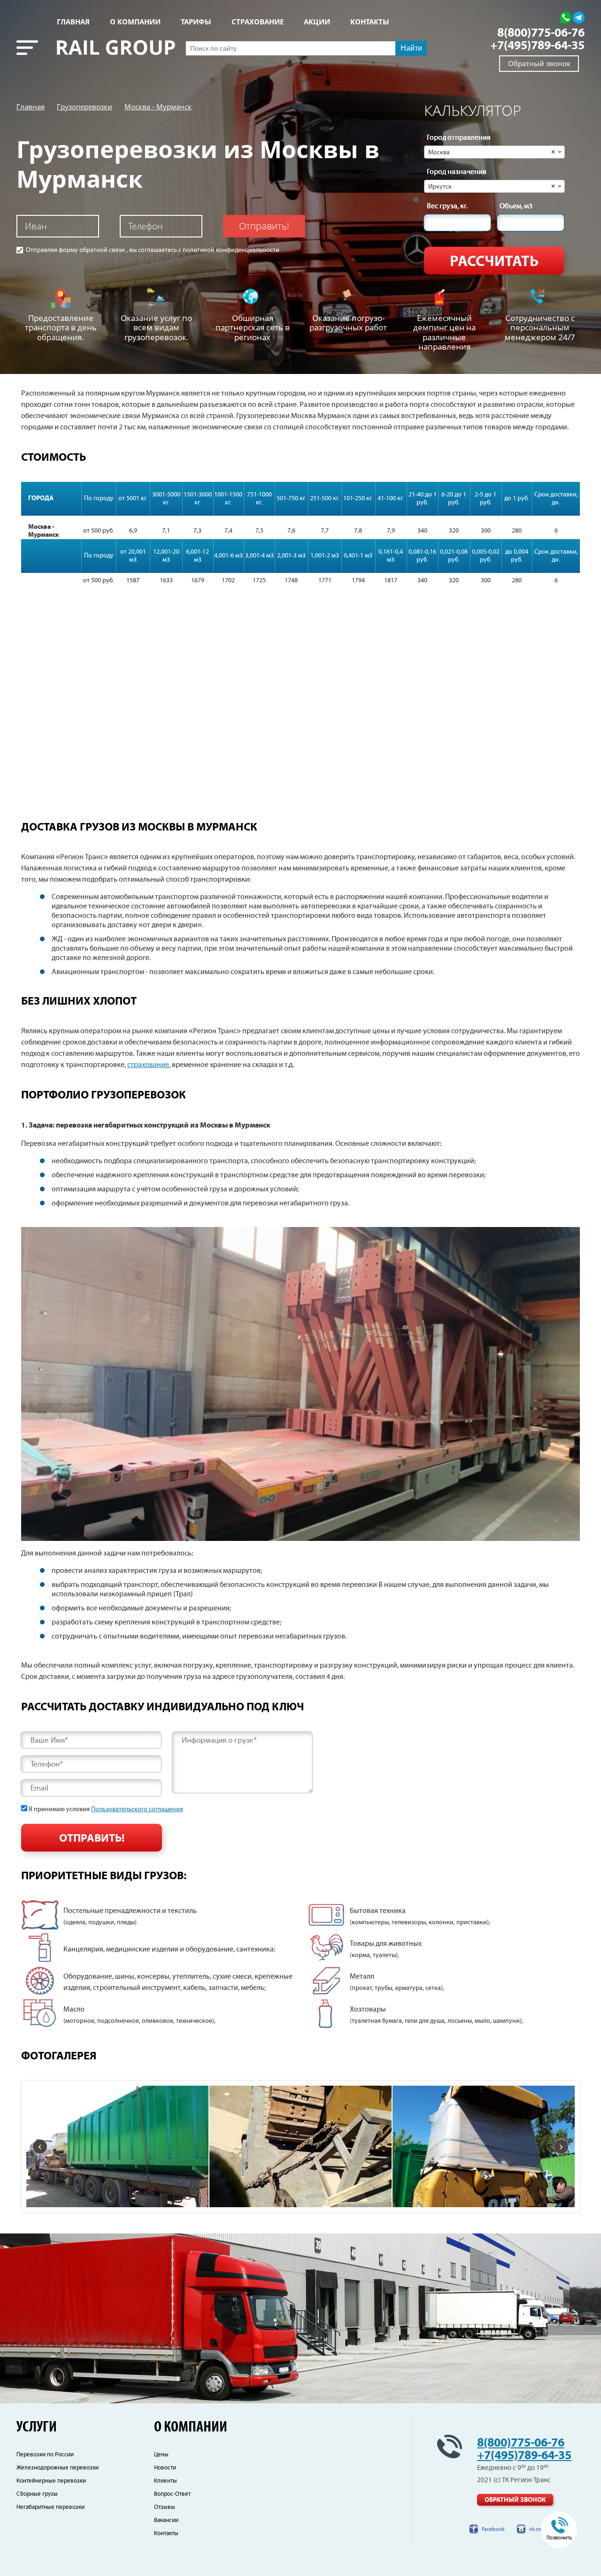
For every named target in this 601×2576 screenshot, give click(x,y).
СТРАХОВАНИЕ (258, 22)
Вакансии (166, 2520)
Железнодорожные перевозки (58, 2468)
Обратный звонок (539, 63)
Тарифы (196, 22)
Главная (73, 22)
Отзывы (165, 2507)
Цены (161, 2455)
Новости (165, 2468)
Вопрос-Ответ (172, 2494)
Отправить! (264, 226)
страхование (148, 1065)
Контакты (166, 2534)
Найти (411, 48)
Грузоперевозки (85, 107)
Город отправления (459, 138)
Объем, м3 (516, 206)
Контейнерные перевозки (51, 2481)
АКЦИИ (317, 22)
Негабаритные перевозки (50, 2507)
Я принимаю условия (106, 1809)
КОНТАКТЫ (370, 22)
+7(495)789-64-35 (537, 46)
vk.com (538, 2529)
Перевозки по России (45, 2455)
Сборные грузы (37, 2494)
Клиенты (166, 2481)
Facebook (493, 2529)
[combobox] (494, 152)
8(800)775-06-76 (541, 33)
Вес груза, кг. (447, 206)
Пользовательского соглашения (137, 1809)
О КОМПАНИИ (135, 22)
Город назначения (457, 172)
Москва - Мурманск (158, 107)
